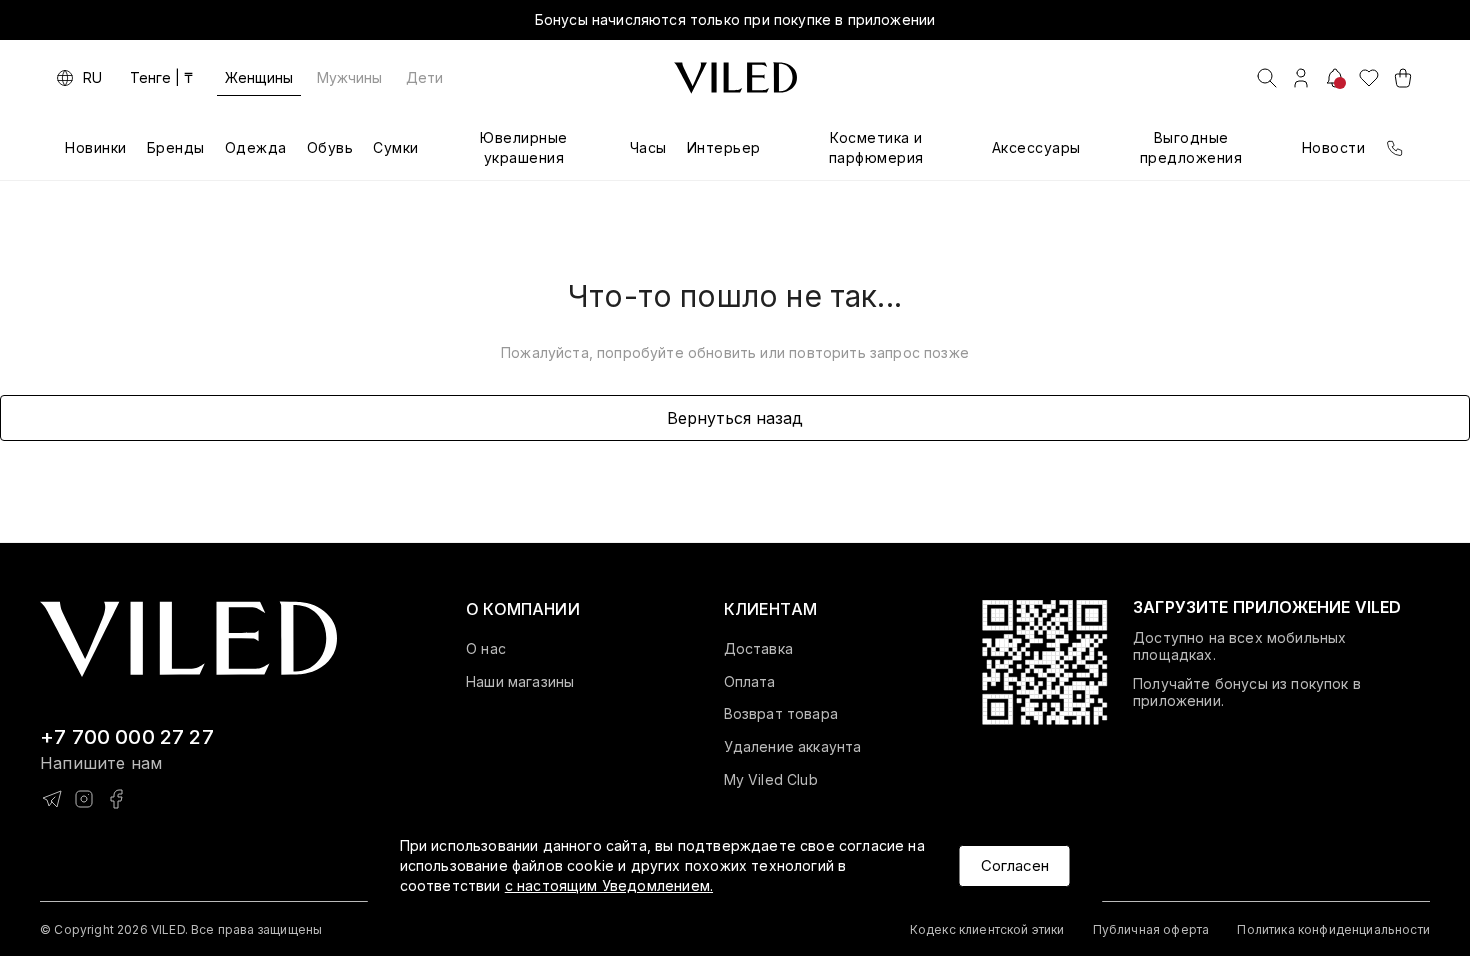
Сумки (396, 147)
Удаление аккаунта (793, 747)
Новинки (96, 147)
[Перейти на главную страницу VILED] (188, 639)
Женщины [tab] (259, 77)
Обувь (330, 147)
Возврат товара (781, 714)
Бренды (176, 147)
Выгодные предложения (1191, 147)
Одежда (256, 147)
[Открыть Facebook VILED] (116, 799)
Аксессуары (1036, 147)
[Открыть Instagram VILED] (84, 799)
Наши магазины (520, 682)
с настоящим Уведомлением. (609, 885)
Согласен (1015, 865)
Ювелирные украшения (524, 147)
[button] (523, 609)
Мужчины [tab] (349, 77)
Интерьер (724, 147)
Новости (1334, 147)
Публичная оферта (1151, 929)
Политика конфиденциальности (1333, 929)
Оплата (750, 682)
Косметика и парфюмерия (876, 147)
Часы (648, 147)
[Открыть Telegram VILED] (52, 799)
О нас (486, 649)
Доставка (758, 649)
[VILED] (735, 78)
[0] (1369, 78)
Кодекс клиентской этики (987, 929)
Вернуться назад (735, 418)
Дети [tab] (424, 77)
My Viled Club (771, 780)
